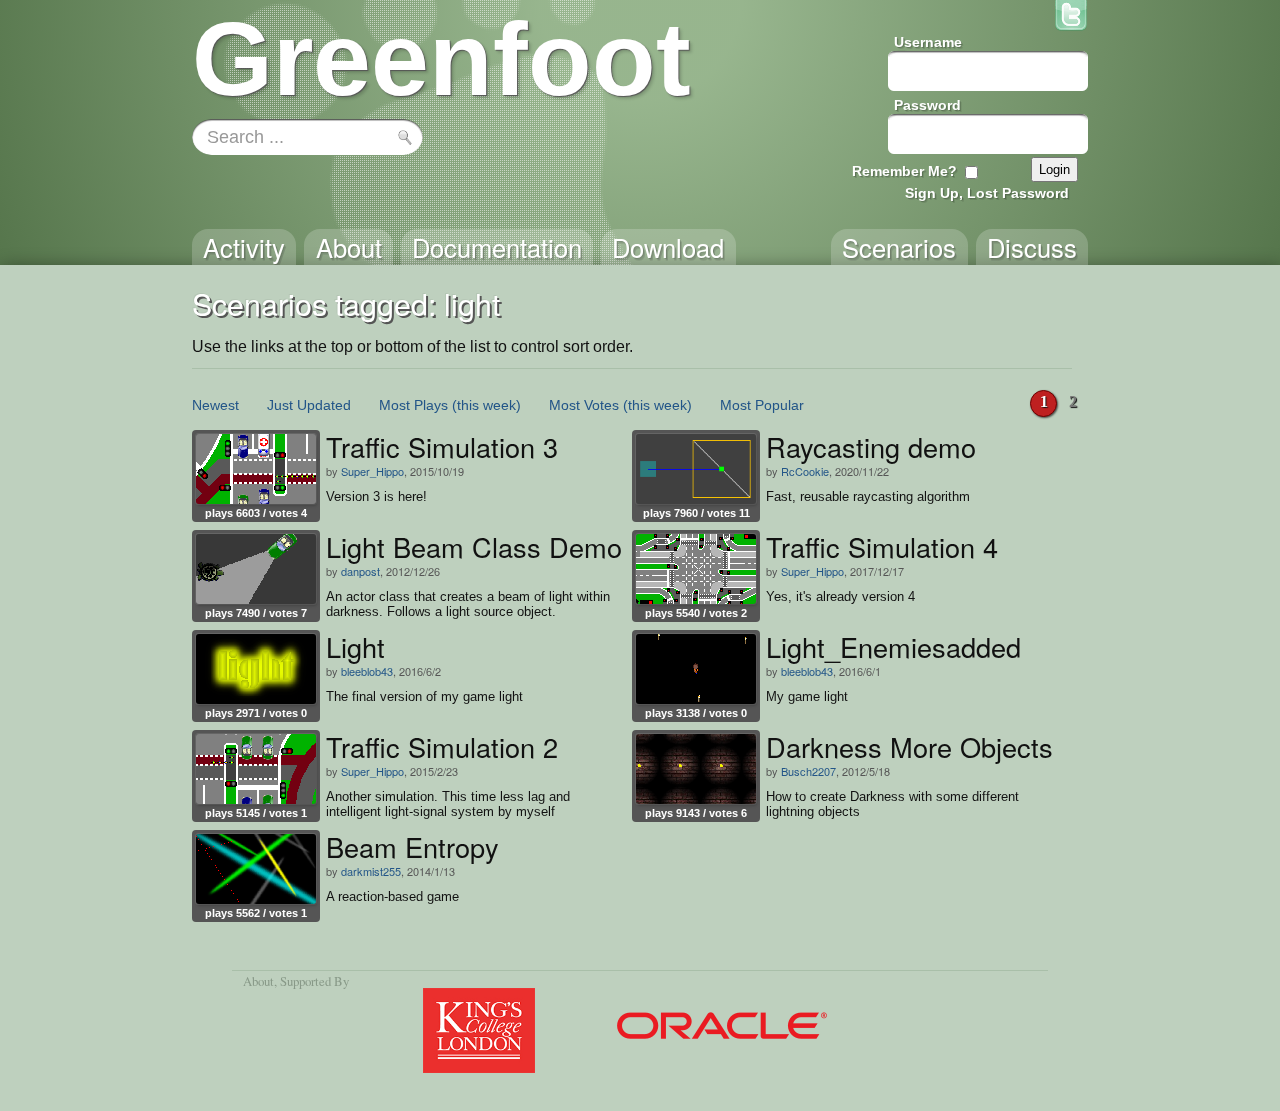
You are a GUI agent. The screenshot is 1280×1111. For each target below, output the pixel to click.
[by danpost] (256, 569)
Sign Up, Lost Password (987, 193)
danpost (360, 571)
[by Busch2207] (696, 769)
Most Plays (413, 405)
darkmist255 (371, 871)
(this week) (486, 405)
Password (927, 105)
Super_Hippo (372, 471)
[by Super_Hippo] (256, 469)
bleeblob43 (367, 671)
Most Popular (762, 405)
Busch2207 (808, 771)
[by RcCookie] (696, 469)
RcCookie (805, 471)
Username (928, 42)
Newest (215, 405)
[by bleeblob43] (256, 669)
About (258, 981)
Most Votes (584, 405)
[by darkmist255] (256, 869)
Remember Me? (904, 171)
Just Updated (309, 405)
